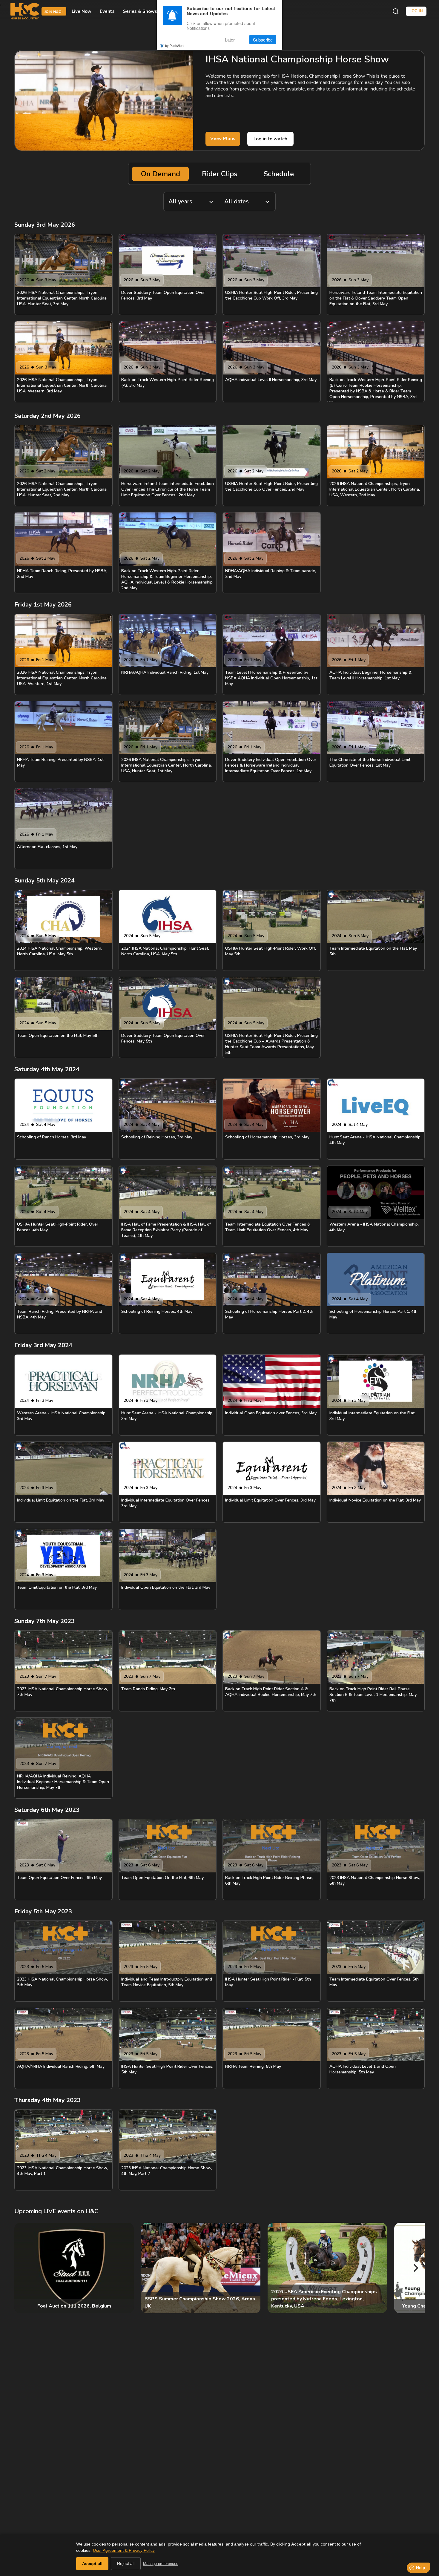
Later (230, 40)
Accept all (92, 2563)
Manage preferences (161, 2564)
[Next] (415, 2268)
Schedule (279, 174)
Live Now (82, 11)
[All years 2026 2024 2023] (191, 202)
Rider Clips (219, 174)
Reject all (126, 2563)
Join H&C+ (54, 12)
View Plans (223, 139)
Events (107, 11)
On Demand (161, 174)
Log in (416, 11)
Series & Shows (140, 11)
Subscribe (263, 40)
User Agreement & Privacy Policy (124, 2550)
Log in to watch (270, 139)
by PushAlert (174, 45)
